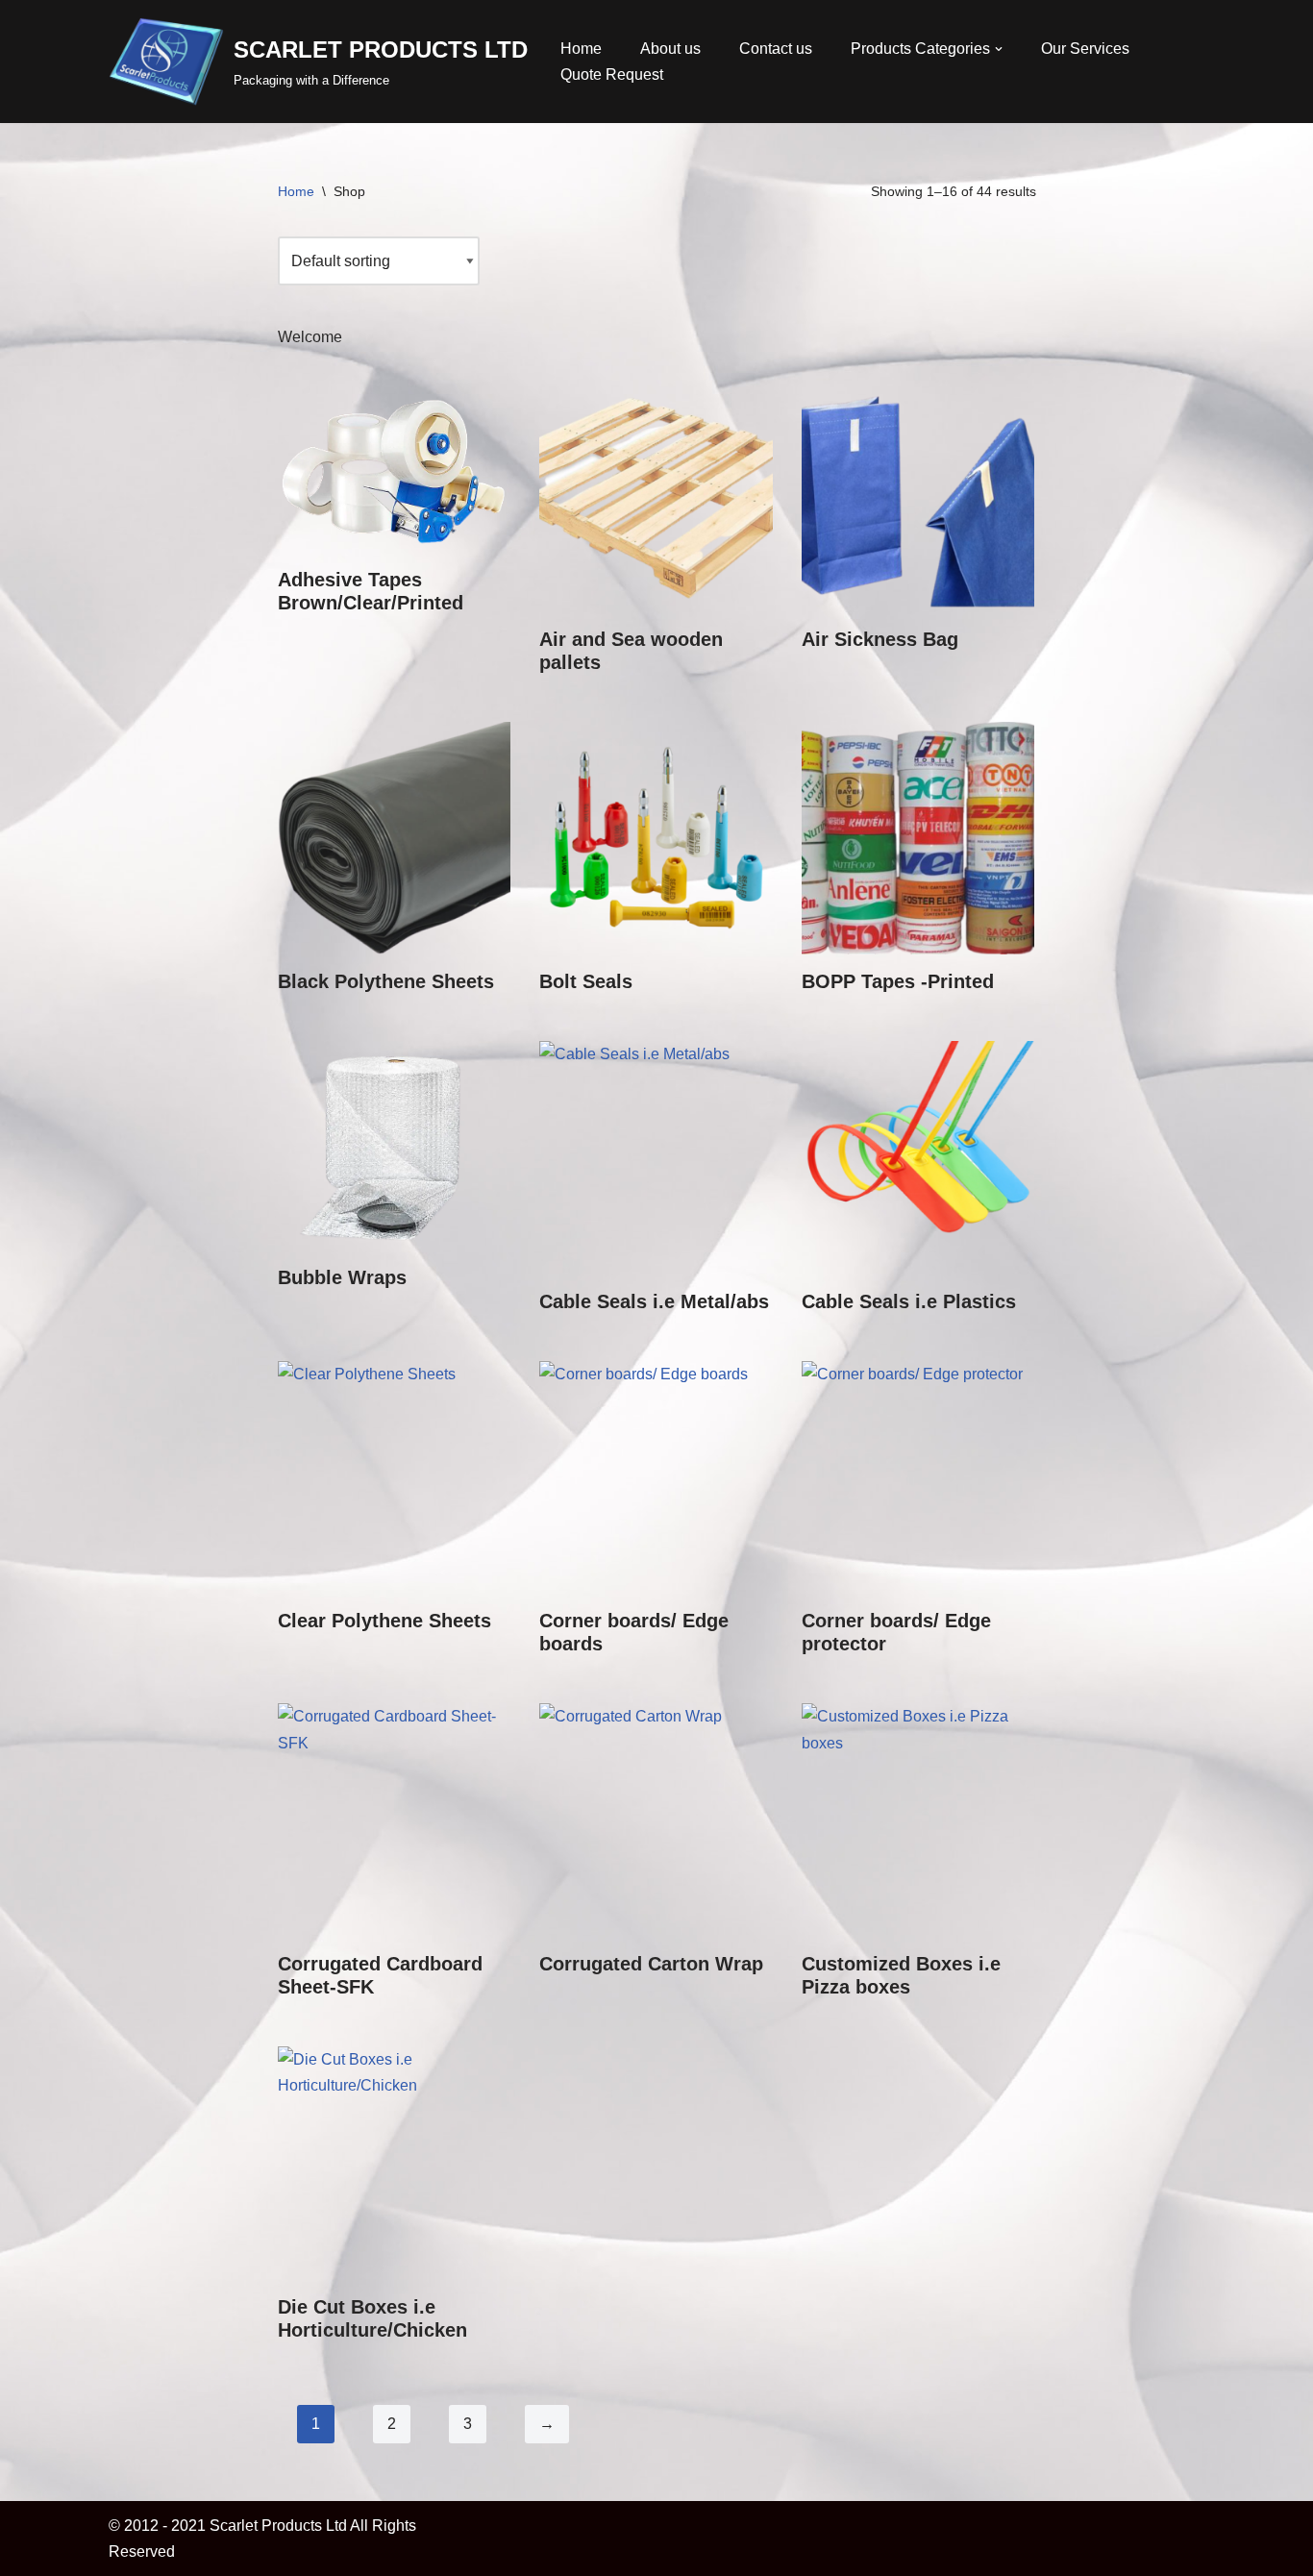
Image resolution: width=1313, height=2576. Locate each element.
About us (670, 49)
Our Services (1085, 49)
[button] (999, 49)
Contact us (776, 49)
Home (581, 49)
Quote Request (612, 74)
